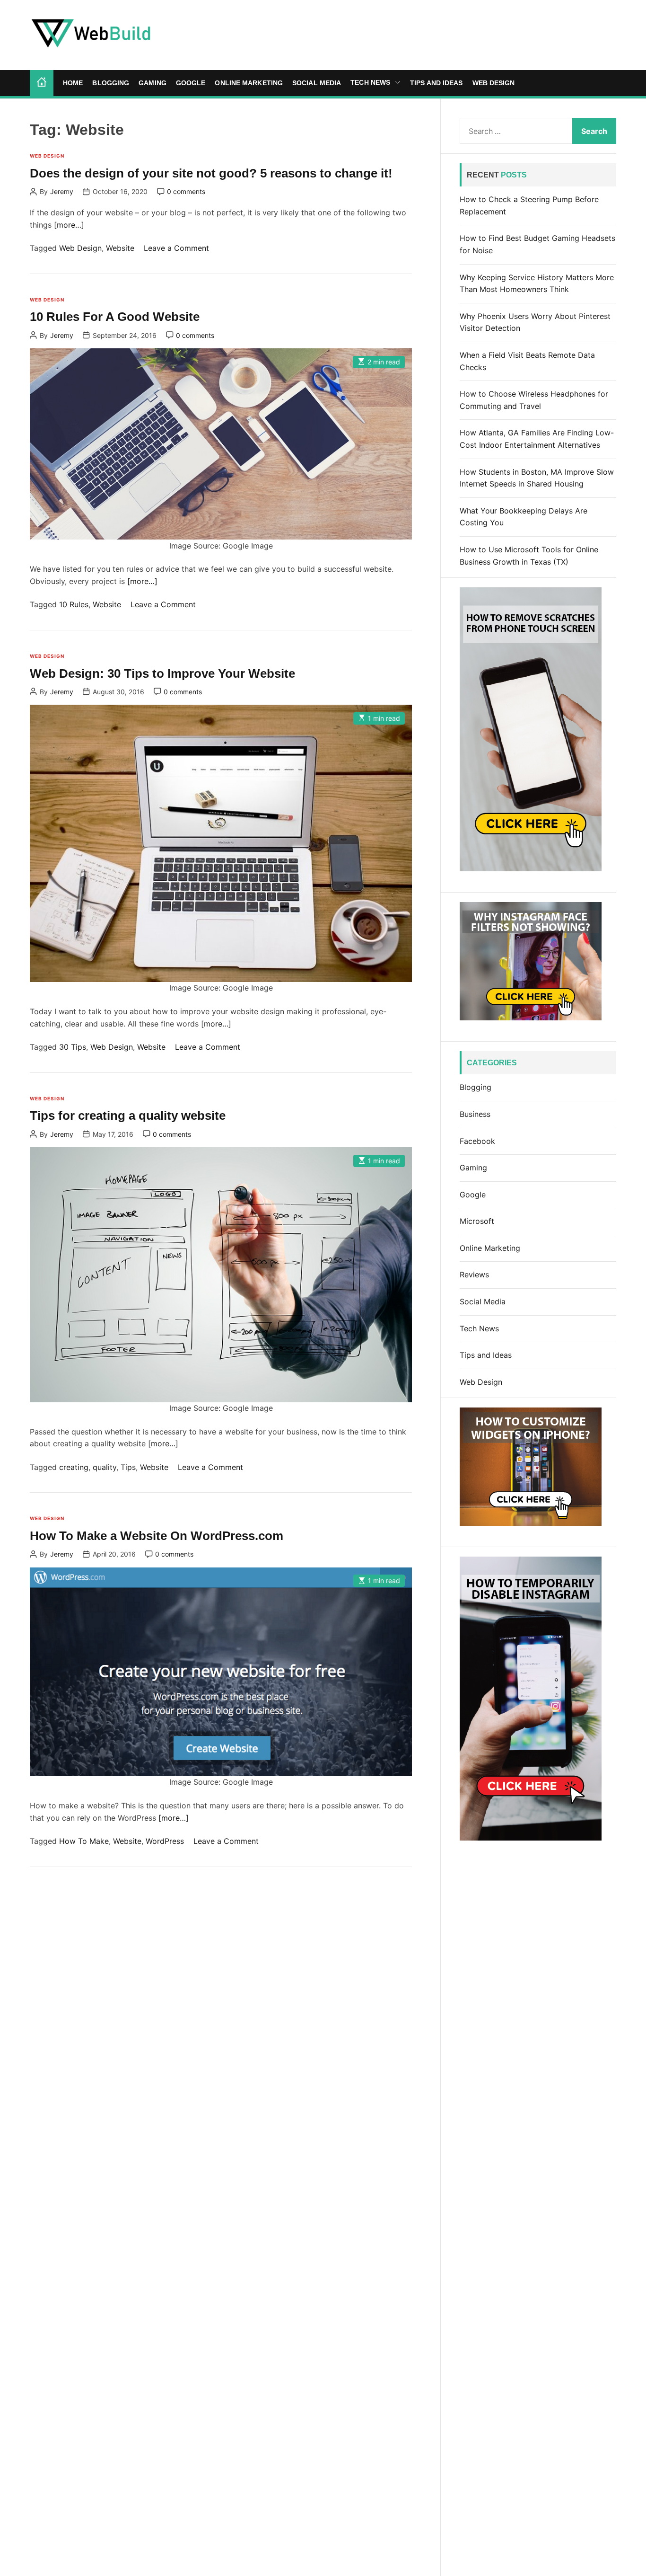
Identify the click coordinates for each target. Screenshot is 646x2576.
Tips (128, 1467)
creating (74, 1467)
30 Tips (73, 1047)
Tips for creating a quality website (128, 1115)
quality (105, 1467)
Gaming (153, 83)
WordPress (165, 1841)
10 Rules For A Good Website (115, 317)
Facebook (477, 1141)
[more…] (69, 224)
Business (475, 1114)
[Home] (42, 83)
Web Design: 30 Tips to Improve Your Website (162, 673)
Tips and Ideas (436, 83)
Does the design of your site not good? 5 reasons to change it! (211, 173)
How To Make (84, 1841)
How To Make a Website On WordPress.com (157, 1536)
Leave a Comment (176, 248)
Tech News (370, 82)
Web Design (494, 83)
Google (191, 83)
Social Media (317, 83)
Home (73, 83)
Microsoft (477, 1221)
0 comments (186, 192)
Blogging (111, 83)
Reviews (474, 1275)
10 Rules (74, 604)
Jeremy (62, 192)
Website (120, 248)
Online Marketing (249, 83)
